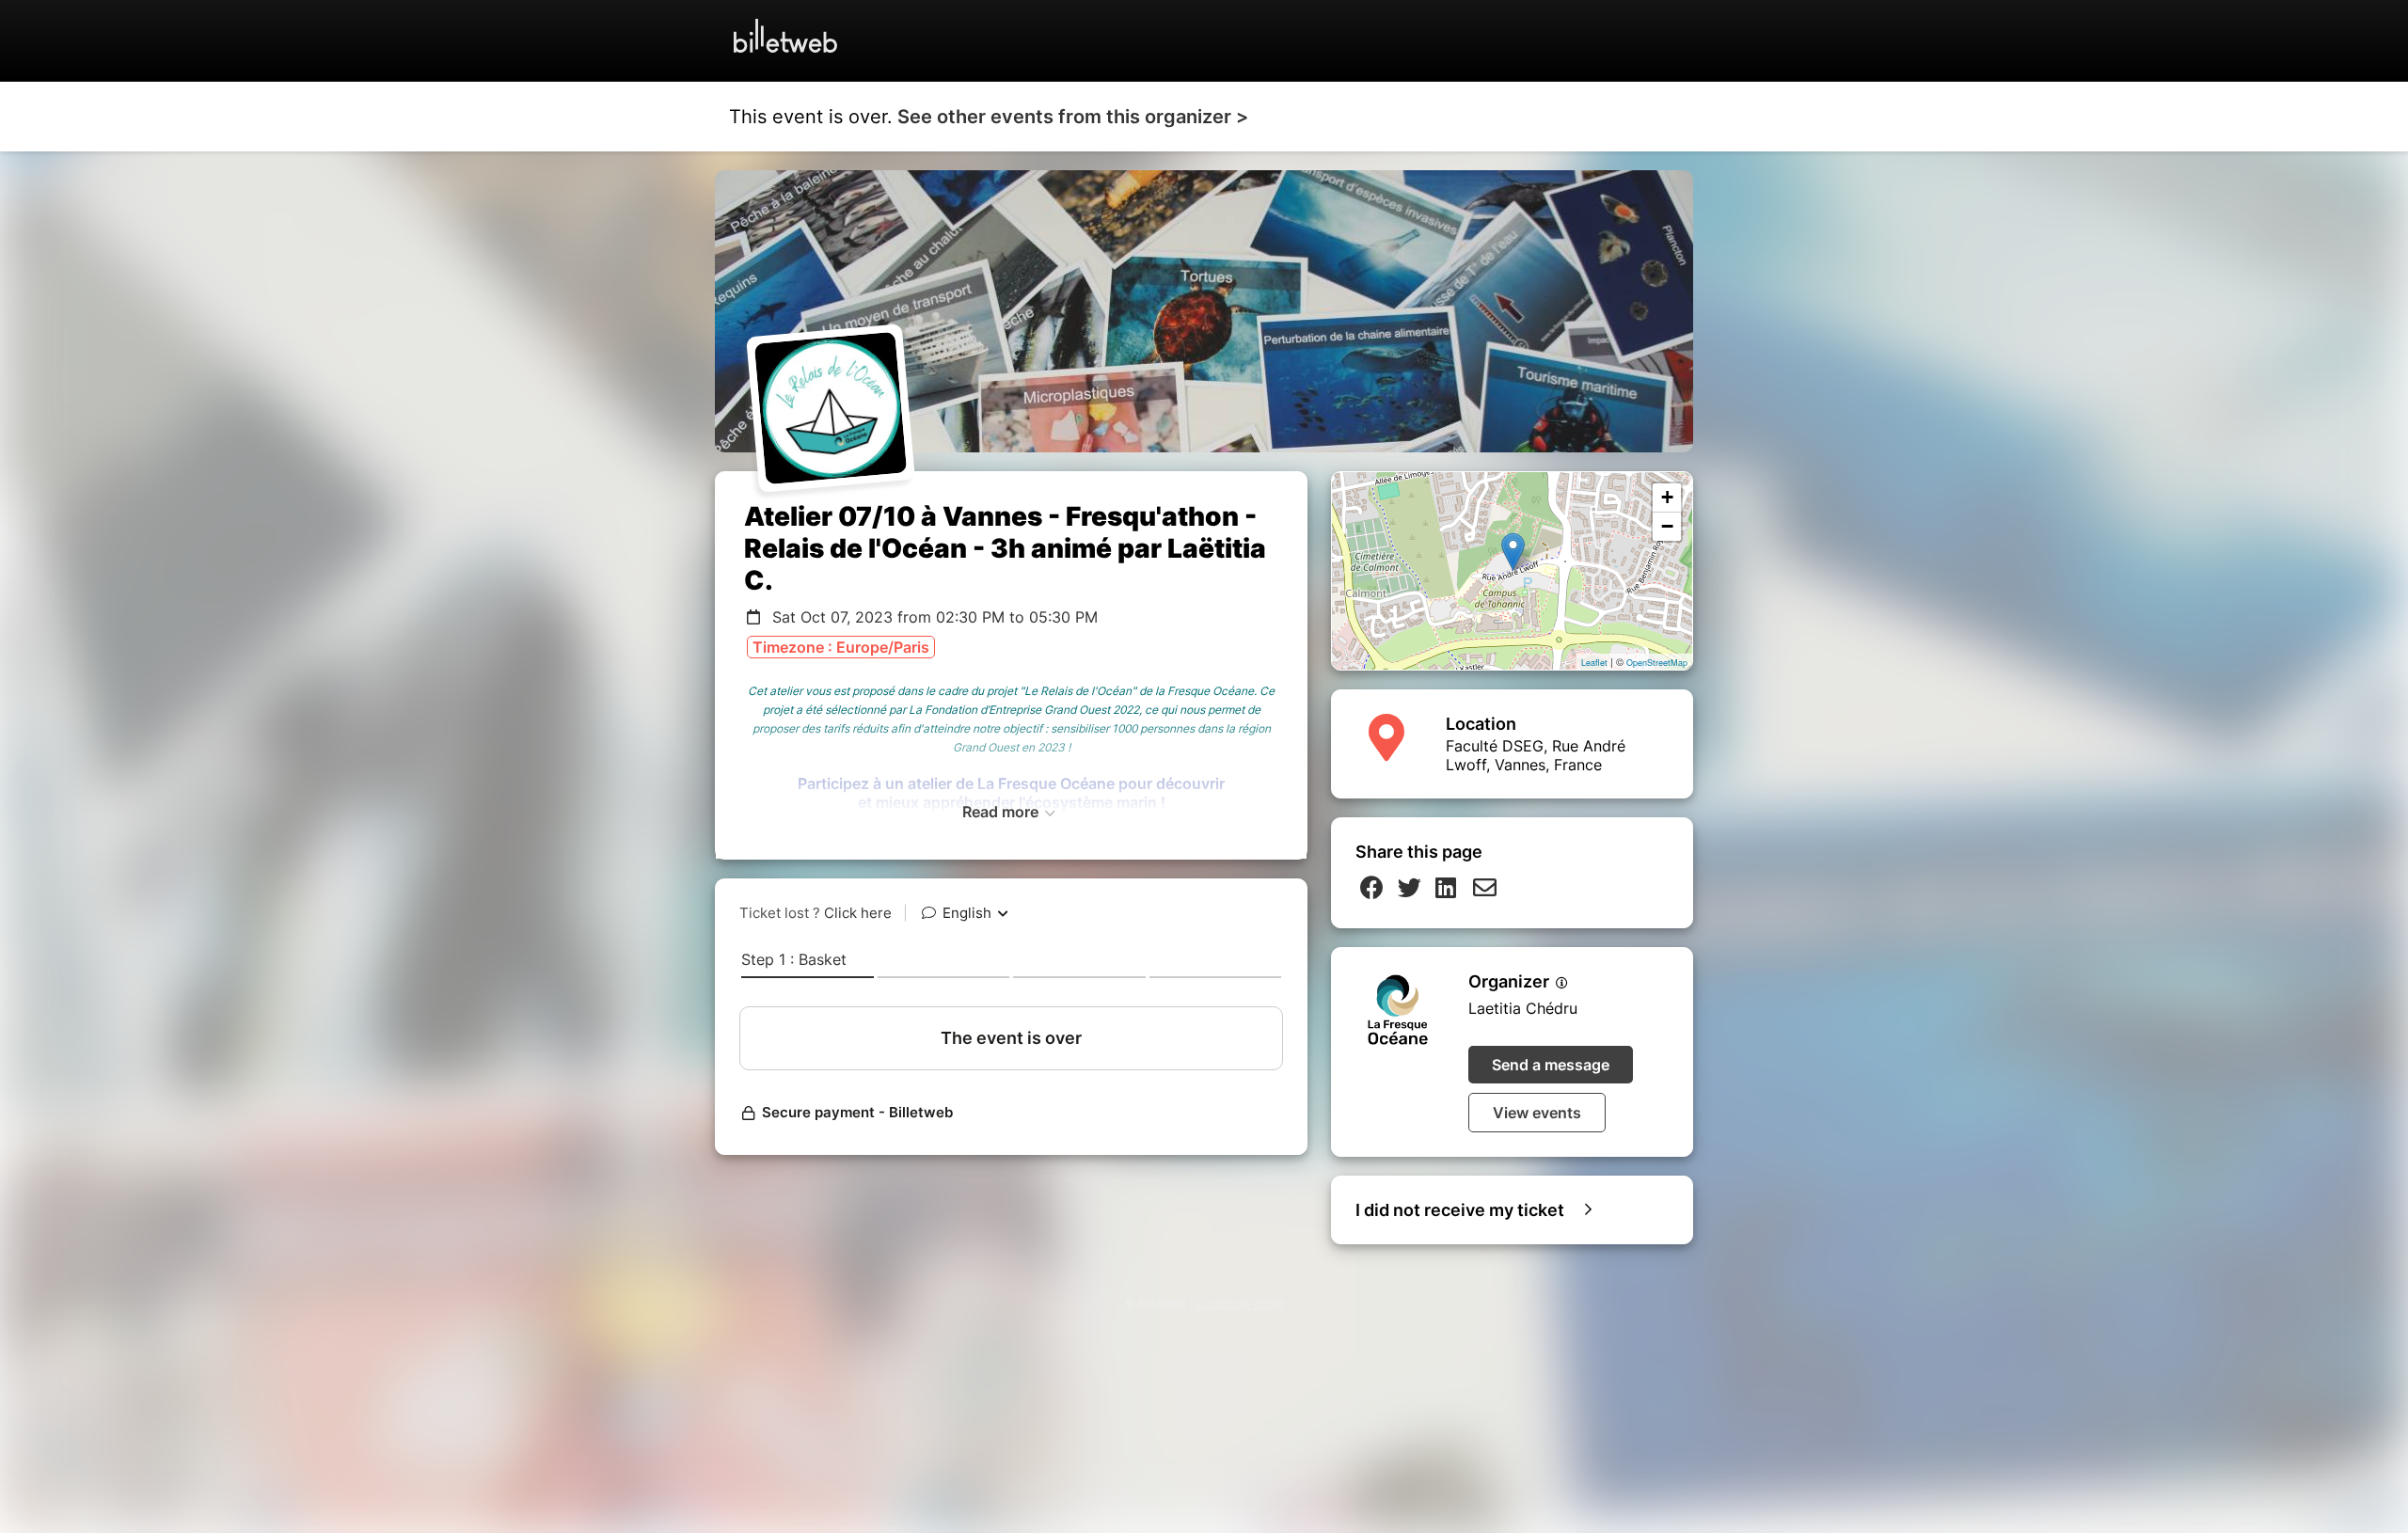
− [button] (1667, 526)
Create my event (1240, 1303)
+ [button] (1667, 497)
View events (1537, 1113)
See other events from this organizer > (1073, 117)
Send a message (1551, 1065)
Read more (1002, 812)
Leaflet (1594, 663)
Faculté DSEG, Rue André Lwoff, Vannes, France (1536, 755)
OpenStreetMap (1657, 663)
